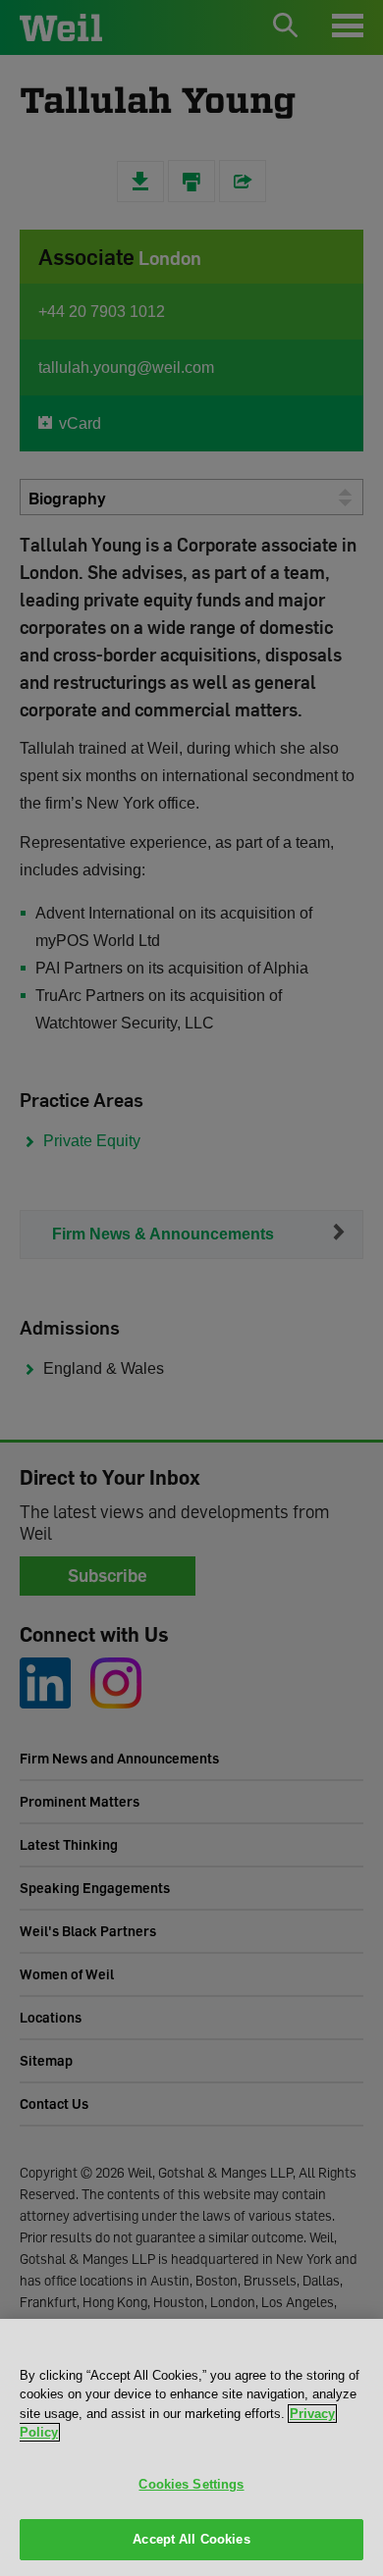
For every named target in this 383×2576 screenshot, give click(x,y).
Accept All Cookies (191, 2539)
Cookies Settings (191, 2484)
